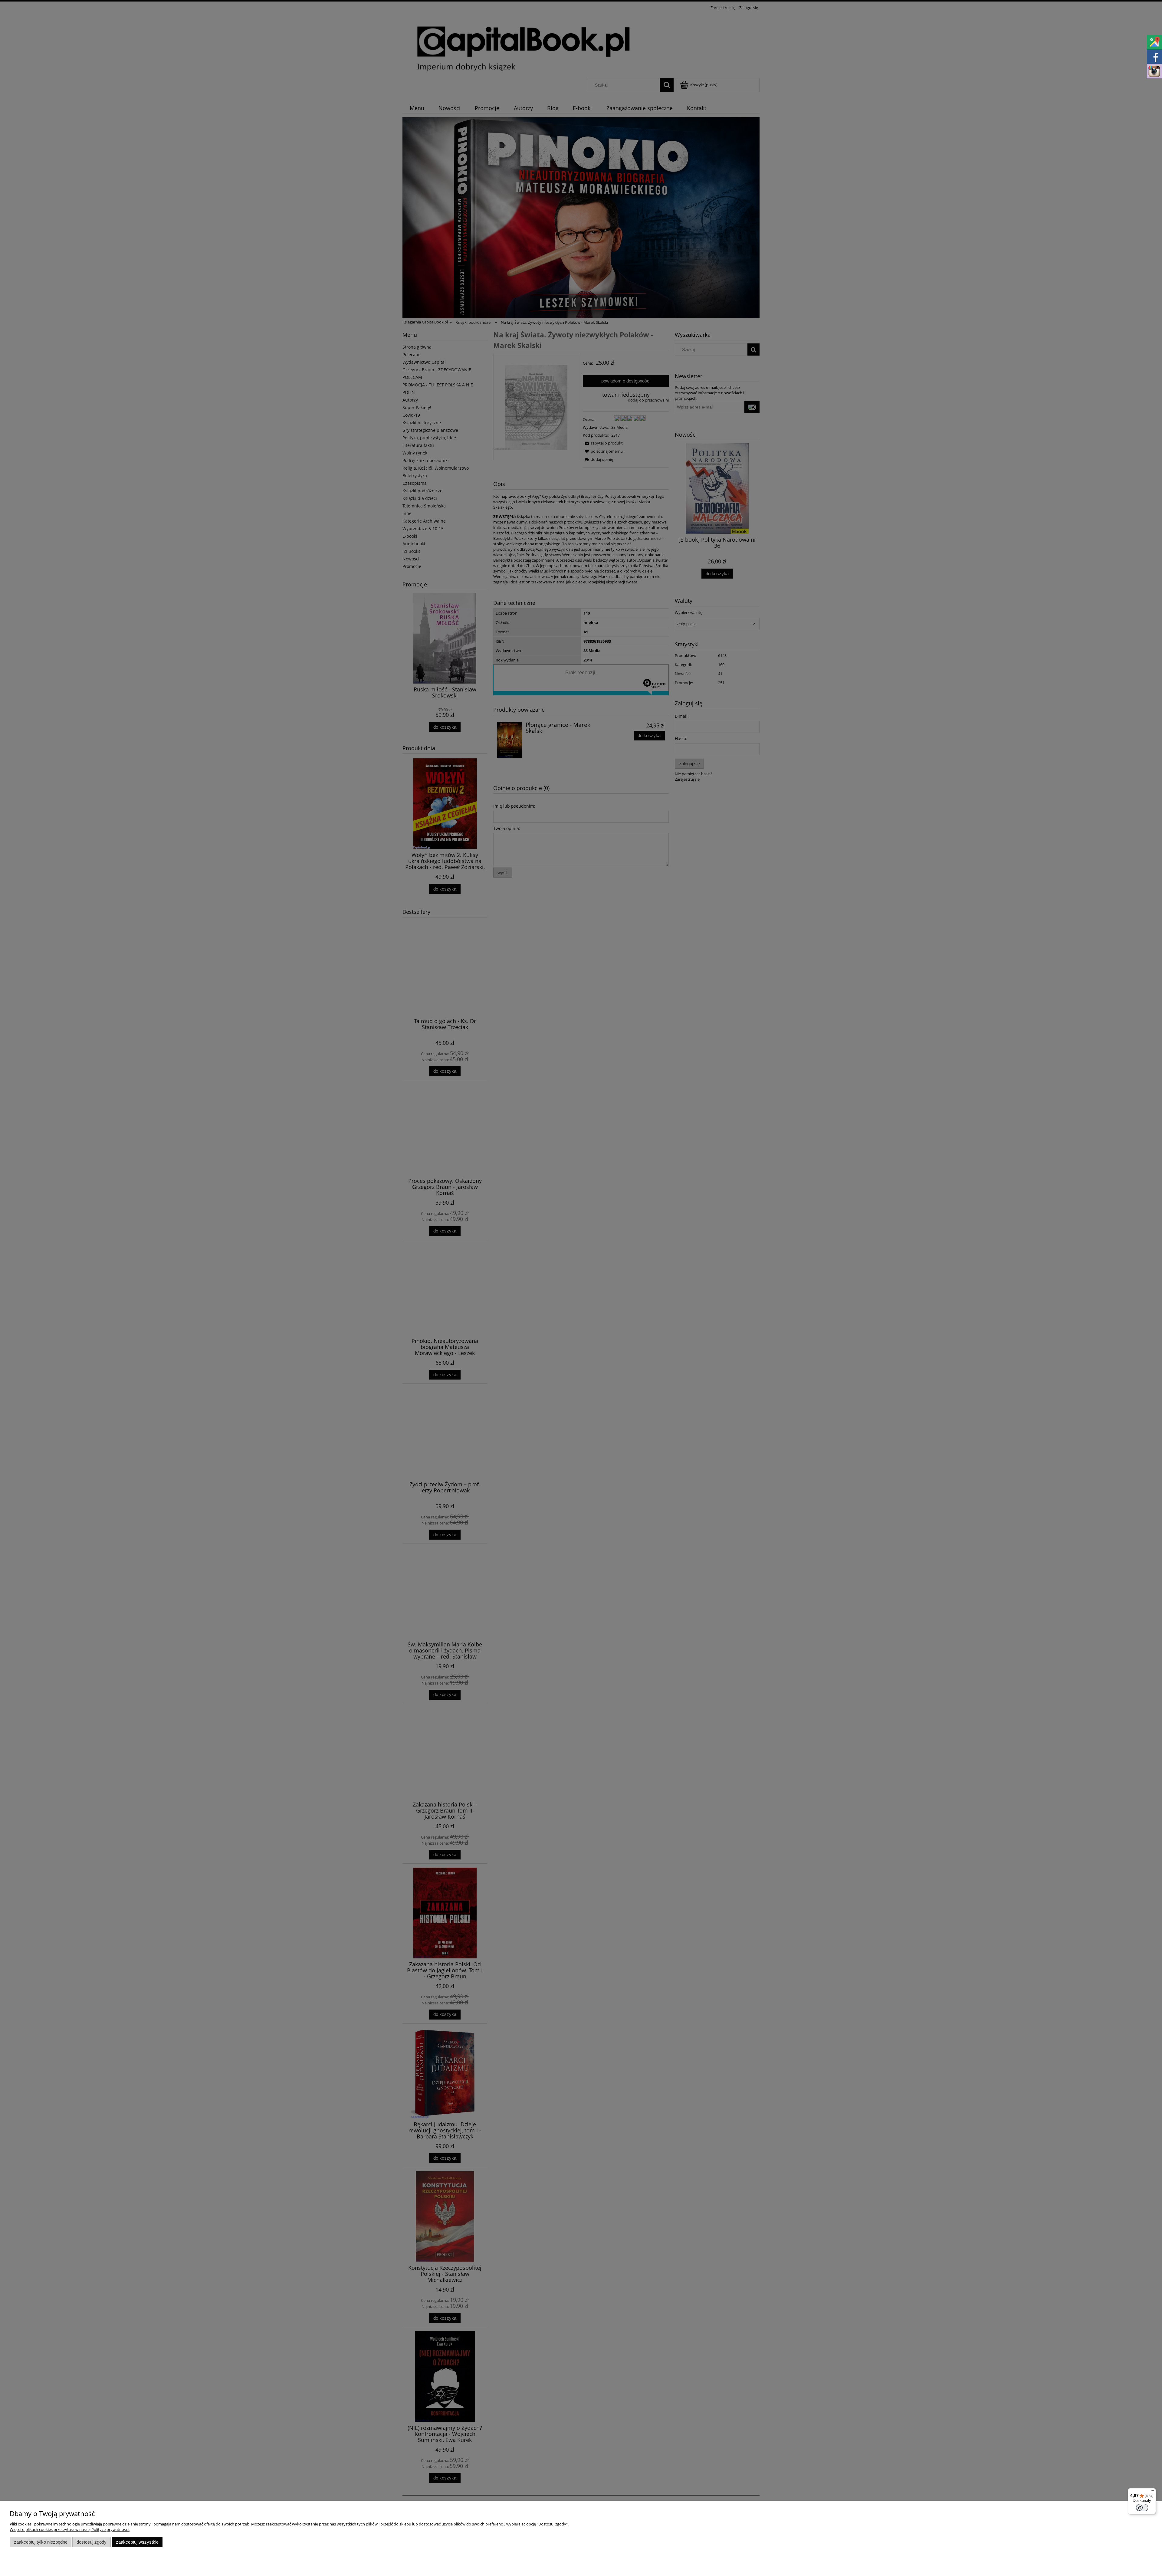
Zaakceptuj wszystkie (137, 2542)
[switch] (1142, 2508)
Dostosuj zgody (92, 2542)
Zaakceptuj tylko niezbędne (41, 2542)
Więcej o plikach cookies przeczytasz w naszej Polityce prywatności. (70, 2529)
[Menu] (1152, 2492)
